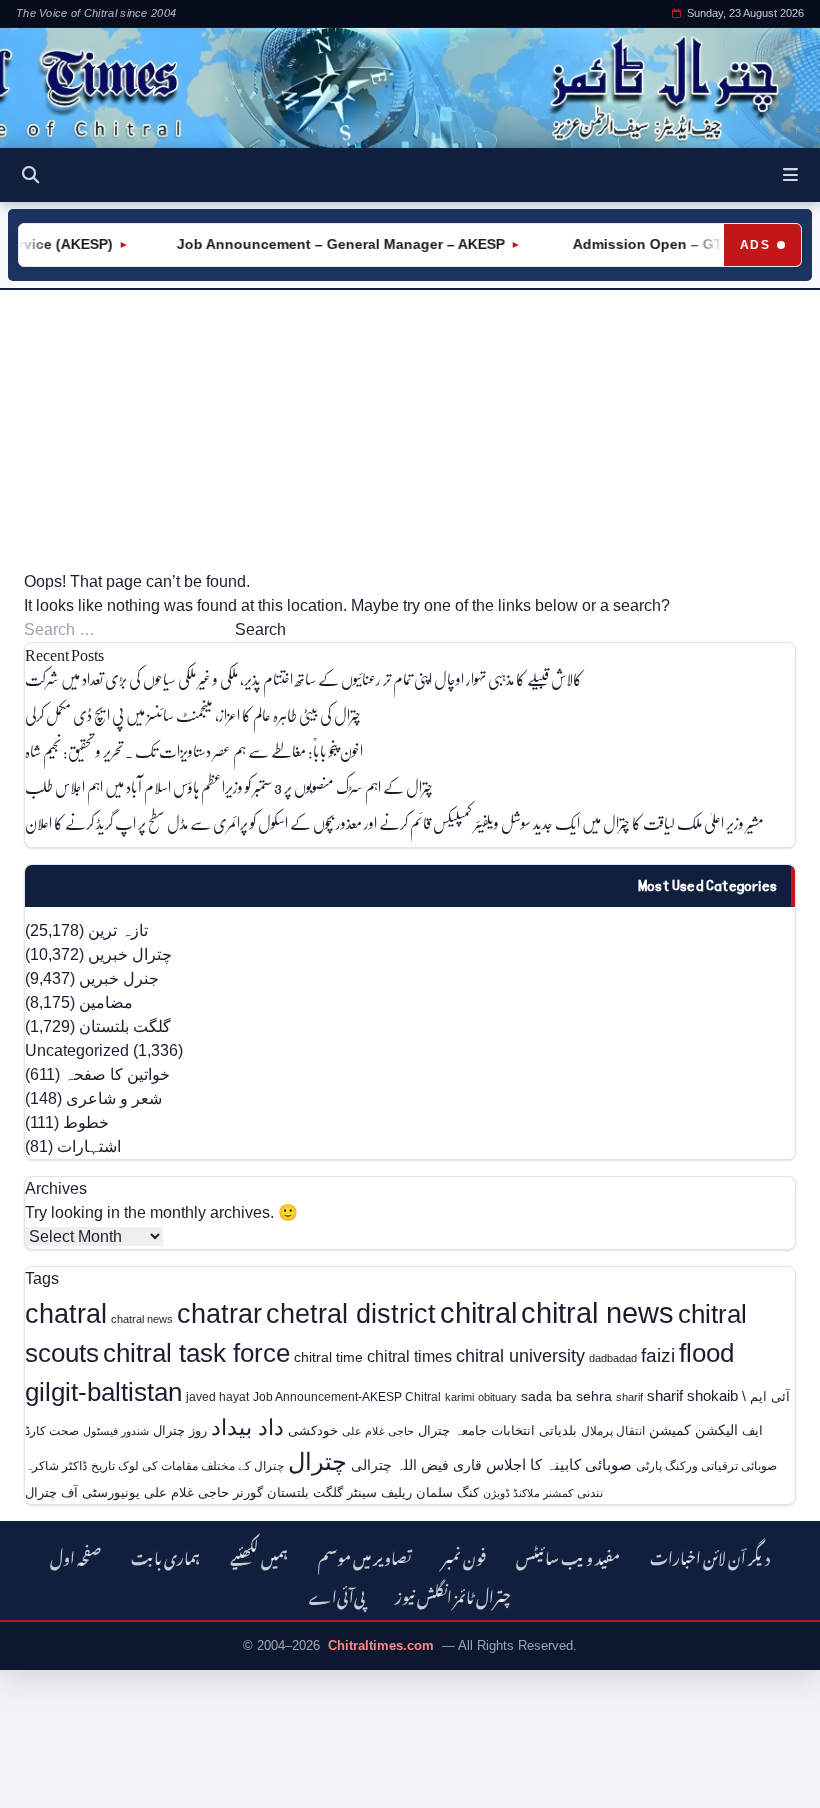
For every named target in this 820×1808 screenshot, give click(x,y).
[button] (790, 175)
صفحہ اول (75, 1555)
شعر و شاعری (114, 1098)
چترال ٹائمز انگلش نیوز (453, 1594)
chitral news (597, 1312)
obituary (497, 1397)
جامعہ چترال (452, 1430)
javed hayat (217, 1397)
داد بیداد (247, 1427)
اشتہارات (89, 1146)
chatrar (219, 1313)
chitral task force (196, 1353)
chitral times (409, 1356)
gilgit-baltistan (103, 1392)
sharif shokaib (692, 1396)
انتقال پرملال (613, 1430)
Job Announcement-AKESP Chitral (347, 1396)
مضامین (106, 1002)
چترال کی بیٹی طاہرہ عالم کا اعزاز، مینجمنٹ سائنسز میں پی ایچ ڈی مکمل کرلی (193, 714)
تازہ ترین (118, 930)
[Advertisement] (410, 430)
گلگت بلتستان (125, 1026)
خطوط (86, 1122)
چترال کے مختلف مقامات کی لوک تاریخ (187, 1465)
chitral (478, 1313)
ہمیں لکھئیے (259, 1555)
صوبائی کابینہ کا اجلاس (559, 1465)
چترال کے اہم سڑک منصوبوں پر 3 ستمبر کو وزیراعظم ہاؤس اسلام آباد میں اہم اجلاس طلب (229, 786)
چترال (317, 1462)
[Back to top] (45, 1779)
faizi (658, 1355)
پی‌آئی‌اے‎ (337, 1594)
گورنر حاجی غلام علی (203, 1492)
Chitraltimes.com (381, 1645)
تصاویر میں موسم (365, 1555)
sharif (629, 1397)
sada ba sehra (566, 1396)
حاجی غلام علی (378, 1431)
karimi (459, 1397)
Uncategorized (77, 1050)
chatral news (142, 1319)
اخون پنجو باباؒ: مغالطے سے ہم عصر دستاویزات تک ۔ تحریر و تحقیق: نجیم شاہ (194, 750)
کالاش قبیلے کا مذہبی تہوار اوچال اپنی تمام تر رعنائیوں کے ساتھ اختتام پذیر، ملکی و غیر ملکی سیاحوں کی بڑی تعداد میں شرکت (303, 678)
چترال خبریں (130, 954)
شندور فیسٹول (116, 1431)
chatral (66, 1313)
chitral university (520, 1356)
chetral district (351, 1313)
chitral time (328, 1357)
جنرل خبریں (119, 978)
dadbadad (613, 1358)
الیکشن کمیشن (693, 1430)
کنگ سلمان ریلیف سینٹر (413, 1492)
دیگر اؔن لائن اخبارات (710, 1555)
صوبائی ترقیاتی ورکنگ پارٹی (706, 1466)
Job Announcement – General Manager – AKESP (327, 244)
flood (706, 1353)
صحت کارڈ (52, 1431)
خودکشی (313, 1430)
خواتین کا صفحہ (117, 1074)
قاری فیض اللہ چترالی (416, 1465)
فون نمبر (464, 1555)
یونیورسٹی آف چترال (82, 1492)
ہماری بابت (165, 1555)
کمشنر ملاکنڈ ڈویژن (528, 1493)
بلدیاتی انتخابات (534, 1430)
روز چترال (180, 1430)
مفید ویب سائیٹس (568, 1555)
